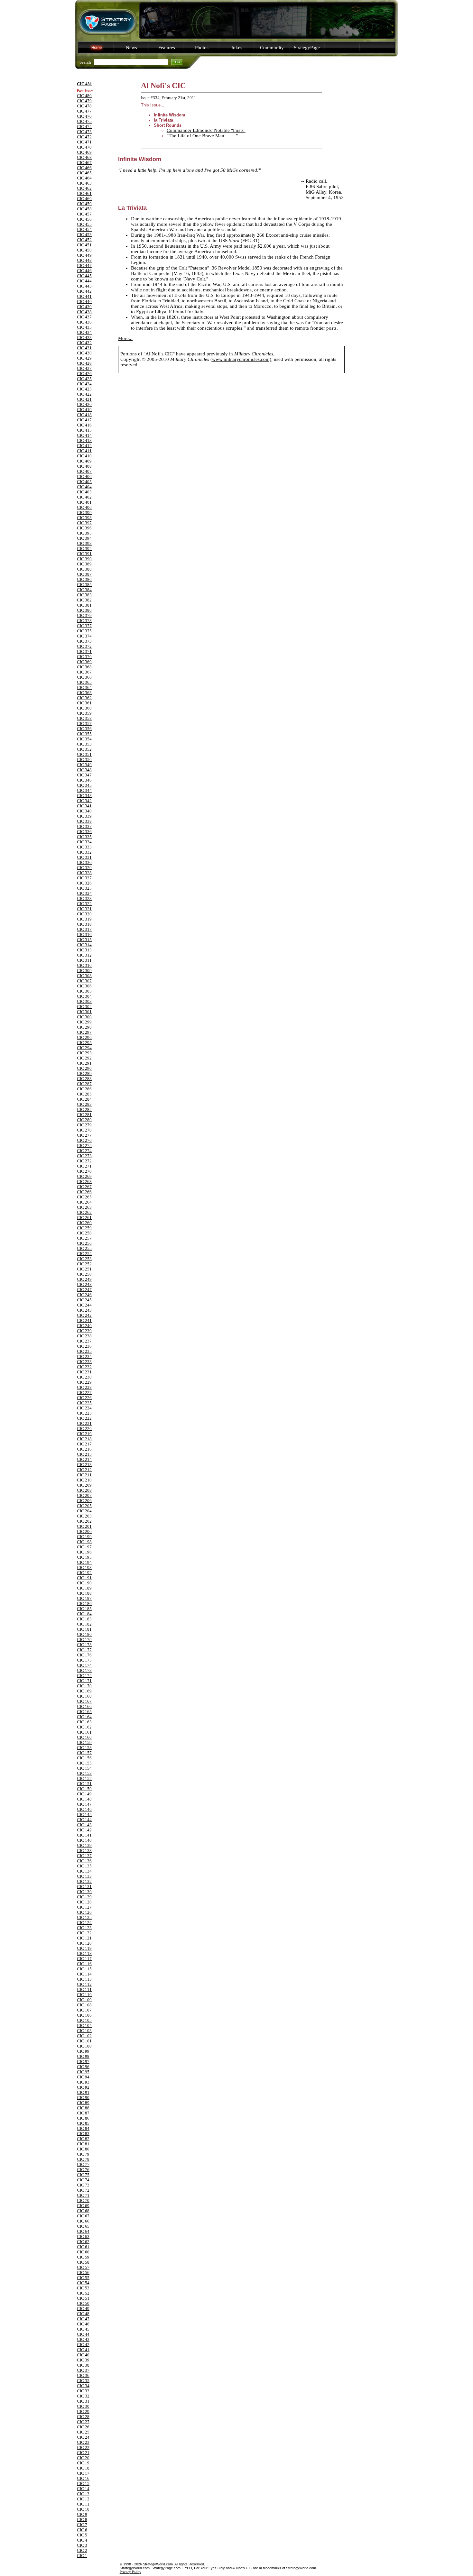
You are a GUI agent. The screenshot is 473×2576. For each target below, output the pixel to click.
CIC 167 (84, 1701)
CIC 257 (84, 1238)
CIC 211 (84, 1475)
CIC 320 (84, 914)
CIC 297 (84, 1032)
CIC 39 (83, 2360)
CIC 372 (84, 646)
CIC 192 (84, 1573)
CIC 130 (84, 1892)
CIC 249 (84, 1279)
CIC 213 (84, 1465)
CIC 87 (83, 2113)
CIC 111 (84, 1989)
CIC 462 (84, 188)
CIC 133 (84, 1876)
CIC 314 (84, 945)
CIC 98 (83, 2056)
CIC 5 (82, 2535)
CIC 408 (84, 466)
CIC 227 (84, 1393)
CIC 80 (83, 2149)
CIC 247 (84, 1290)
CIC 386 (84, 579)
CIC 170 (84, 1686)
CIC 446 (84, 271)
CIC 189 (84, 1588)
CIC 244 (84, 1305)
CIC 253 (84, 1259)
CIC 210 (84, 1480)
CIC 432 (84, 343)
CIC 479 (84, 101)
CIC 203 (84, 1516)
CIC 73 (83, 2185)
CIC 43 (83, 2339)
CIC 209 (84, 1485)
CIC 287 (84, 1084)
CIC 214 (84, 1459)
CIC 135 (84, 1866)
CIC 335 (84, 837)
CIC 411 (84, 451)
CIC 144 (84, 1820)
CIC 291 (84, 1063)
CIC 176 (84, 1655)
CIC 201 (84, 1526)
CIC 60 (83, 2252)
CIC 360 (84, 708)
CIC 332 (84, 852)
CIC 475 (84, 121)
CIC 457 (84, 214)
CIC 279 (84, 1125)
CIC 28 (83, 2417)
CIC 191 (84, 1578)
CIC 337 (84, 826)
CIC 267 (84, 1187)
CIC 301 (84, 1012)
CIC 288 (84, 1079)
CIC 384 (84, 590)
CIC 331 (84, 857)
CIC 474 (84, 127)
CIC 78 (83, 2159)
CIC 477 (84, 111)
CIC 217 (84, 1444)
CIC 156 (84, 1758)
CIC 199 (84, 1537)
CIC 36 (83, 2375)
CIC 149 (84, 1794)
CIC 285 (84, 1094)
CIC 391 (84, 554)
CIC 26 (83, 2427)
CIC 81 (83, 2144)
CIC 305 (84, 991)
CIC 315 (84, 940)
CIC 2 (82, 2550)
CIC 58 (83, 2262)
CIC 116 (84, 1964)
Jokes (237, 48)
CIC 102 (84, 2036)
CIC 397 (84, 523)
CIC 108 (84, 2005)
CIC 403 (84, 492)
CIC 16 (83, 2478)
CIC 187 (84, 1598)
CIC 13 (83, 2494)
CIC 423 (84, 389)
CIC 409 (84, 461)
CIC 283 (84, 1104)
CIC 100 (84, 2046)
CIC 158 (84, 1748)
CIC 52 (83, 2293)
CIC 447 (84, 266)
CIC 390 (84, 559)
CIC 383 (84, 595)
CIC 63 (83, 2237)
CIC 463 (84, 183)
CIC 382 (84, 600)
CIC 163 (84, 1722)
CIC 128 (84, 1902)
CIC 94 (83, 2077)
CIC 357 (84, 724)
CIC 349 (84, 765)
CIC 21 (83, 2453)
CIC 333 (84, 847)
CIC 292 (84, 1058)
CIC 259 (84, 1228)
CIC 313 (84, 950)
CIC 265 (84, 1197)
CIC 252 (84, 1264)
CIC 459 (84, 204)
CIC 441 (84, 296)
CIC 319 (84, 919)
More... (125, 338)
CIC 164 (84, 1717)
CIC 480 (84, 96)
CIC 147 (84, 1804)
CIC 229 (84, 1382)
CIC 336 (84, 832)
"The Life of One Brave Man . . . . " (202, 136)
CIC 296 (84, 1037)
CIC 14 (83, 2489)
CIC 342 (84, 801)
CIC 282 (84, 1109)
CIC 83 (83, 2134)
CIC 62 (83, 2242)
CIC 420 (84, 404)
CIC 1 (82, 2556)
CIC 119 (84, 1948)
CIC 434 (84, 332)
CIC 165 (84, 1712)
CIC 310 (84, 965)
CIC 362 (84, 698)
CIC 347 (84, 775)
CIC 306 (84, 986)
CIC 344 (84, 790)
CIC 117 (84, 1959)
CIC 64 (83, 2231)
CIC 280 (84, 1120)
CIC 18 (83, 2468)
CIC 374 (84, 636)
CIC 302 (84, 1007)
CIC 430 (84, 353)
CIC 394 (84, 538)
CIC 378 (84, 621)
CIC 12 (83, 2499)
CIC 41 (83, 2350)
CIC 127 (84, 1907)
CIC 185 (84, 1609)
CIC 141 (84, 1835)
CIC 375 (84, 631)
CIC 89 (83, 2103)
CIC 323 (84, 898)
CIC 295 (84, 1043)
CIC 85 (83, 2123)
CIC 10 (83, 2509)
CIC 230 (84, 1377)
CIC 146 (84, 1809)
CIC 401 (84, 502)
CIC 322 (84, 904)
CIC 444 (84, 281)
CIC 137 (84, 1856)
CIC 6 (82, 2530)
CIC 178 (84, 1645)
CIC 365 (84, 682)
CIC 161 (84, 1732)
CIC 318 (84, 924)
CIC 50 (83, 2303)
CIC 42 (83, 2345)
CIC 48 (83, 2314)
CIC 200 (84, 1531)
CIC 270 (84, 1171)
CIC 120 (84, 1943)
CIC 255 (84, 1248)
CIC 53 (83, 2288)
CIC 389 (84, 564)
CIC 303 (84, 1001)
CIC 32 (83, 2396)
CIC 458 (84, 209)
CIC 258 (84, 1233)
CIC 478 (84, 106)
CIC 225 (84, 1403)
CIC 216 (84, 1449)
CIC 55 (83, 2278)
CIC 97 (83, 2062)
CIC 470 (84, 147)
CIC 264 (84, 1202)
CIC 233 (84, 1362)
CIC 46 (83, 2324)
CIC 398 (84, 518)
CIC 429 (84, 358)
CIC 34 (83, 2386)
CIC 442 (84, 291)
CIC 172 (84, 1676)
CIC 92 (83, 2087)
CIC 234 (84, 1357)
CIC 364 (84, 688)
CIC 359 (84, 713)
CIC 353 (84, 744)
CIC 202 (84, 1521)
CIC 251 (84, 1269)
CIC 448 (84, 260)
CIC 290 (84, 1068)
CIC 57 (83, 2267)
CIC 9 (82, 2514)
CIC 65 (83, 2226)
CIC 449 (84, 255)
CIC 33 (83, 2391)
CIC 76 (83, 2170)
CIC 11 (83, 2504)
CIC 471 (84, 142)
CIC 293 (84, 1053)
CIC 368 (84, 667)
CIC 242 (84, 1315)
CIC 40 (83, 2355)
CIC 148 (84, 1799)
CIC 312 (84, 955)
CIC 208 (84, 1490)
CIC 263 (84, 1207)
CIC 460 (84, 199)
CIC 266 (84, 1192)
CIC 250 (84, 1274)
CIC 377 (84, 626)
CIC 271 (84, 1166)
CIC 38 (83, 2365)
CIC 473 (84, 132)
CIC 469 (84, 152)
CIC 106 (84, 2015)
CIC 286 (84, 1089)
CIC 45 (83, 2329)
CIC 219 (84, 1434)
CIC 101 (84, 2041)
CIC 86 (83, 2118)
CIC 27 (83, 2422)
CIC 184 (84, 1614)
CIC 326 (84, 883)
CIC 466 (84, 168)
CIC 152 (84, 1778)
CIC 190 (84, 1583)
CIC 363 (84, 693)
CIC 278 (84, 1130)
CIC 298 (84, 1027)
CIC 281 (84, 1115)
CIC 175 (84, 1660)
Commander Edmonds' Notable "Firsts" (206, 130)
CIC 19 (83, 2463)
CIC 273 (84, 1156)
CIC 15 (83, 2484)
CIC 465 (84, 173)
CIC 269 (84, 1176)
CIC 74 (83, 2180)
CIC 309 (84, 971)
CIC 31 (83, 2401)
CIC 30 (83, 2406)
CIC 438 (84, 312)
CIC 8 (82, 2520)
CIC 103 (84, 2031)
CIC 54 (83, 2283)
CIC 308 (84, 976)
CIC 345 (84, 785)
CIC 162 (84, 1727)
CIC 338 (84, 821)
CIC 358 (84, 718)
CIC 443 (84, 286)
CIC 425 (84, 379)
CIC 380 (84, 610)
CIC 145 (84, 1815)
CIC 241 (84, 1320)
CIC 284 (84, 1099)
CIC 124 (84, 1923)
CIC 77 (83, 2164)
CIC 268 (84, 1182)
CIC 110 (84, 1995)
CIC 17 (83, 2473)
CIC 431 (84, 348)
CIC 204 (84, 1511)
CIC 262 (84, 1212)
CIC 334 (84, 842)
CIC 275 (84, 1146)
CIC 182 (84, 1624)
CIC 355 (84, 734)
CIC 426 (84, 374)
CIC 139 (84, 1845)
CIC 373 (84, 641)
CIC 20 (83, 2458)
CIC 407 (84, 471)
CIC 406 (84, 477)
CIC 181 (84, 1629)
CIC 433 (84, 338)
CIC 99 (83, 2051)
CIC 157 (84, 1753)
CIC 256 (84, 1243)
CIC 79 (83, 2154)
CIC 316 (84, 935)
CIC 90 (83, 2098)
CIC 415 (84, 430)
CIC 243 (84, 1310)
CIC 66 (83, 2221)
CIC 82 (83, 2139)
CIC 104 (84, 2026)
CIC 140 (84, 1840)
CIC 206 (84, 1501)
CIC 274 (84, 1151)
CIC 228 (84, 1387)
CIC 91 (83, 2092)
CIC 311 (84, 960)
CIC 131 (84, 1887)
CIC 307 (84, 981)
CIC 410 (84, 456)
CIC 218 (84, 1439)
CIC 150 (84, 1789)
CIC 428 (84, 363)
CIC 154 (84, 1768)
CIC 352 (84, 749)
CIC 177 (84, 1650)
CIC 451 (84, 245)
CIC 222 (84, 1418)
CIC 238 (84, 1336)
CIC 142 (84, 1830)
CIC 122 (84, 1933)
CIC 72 (83, 2190)
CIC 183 (84, 1619)
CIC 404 (84, 487)
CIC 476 (84, 116)
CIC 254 (84, 1254)
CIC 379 (84, 615)
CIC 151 (84, 1784)
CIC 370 (84, 657)
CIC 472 (84, 137)
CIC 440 (84, 302)
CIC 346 (84, 780)
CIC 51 (83, 2298)
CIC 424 (84, 384)
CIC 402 (84, 497)
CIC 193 (84, 1568)
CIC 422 (84, 394)
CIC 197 (84, 1547)
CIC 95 (83, 2072)
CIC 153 (84, 1773)
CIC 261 (84, 1218)
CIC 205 (84, 1506)
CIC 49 (83, 2309)
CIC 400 (84, 507)
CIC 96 (83, 2067)
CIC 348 (84, 770)
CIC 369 (84, 662)
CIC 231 (84, 1372)
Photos (202, 48)
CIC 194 (84, 1562)
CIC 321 (84, 909)
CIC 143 (84, 1825)
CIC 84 (83, 2128)
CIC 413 (84, 440)
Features (167, 48)
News (131, 48)
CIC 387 (84, 574)
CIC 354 (84, 739)
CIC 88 (83, 2108)
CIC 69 (83, 2206)
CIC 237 (84, 1341)
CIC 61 (83, 2247)
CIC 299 (84, 1022)
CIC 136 (84, 1861)
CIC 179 (84, 1640)
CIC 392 (84, 549)
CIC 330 (84, 862)
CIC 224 (84, 1408)
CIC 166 (84, 1706)
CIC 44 (83, 2334)
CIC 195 (84, 1557)
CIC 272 (84, 1161)
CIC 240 (84, 1326)
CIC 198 (84, 1542)
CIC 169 (84, 1691)
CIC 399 (84, 513)
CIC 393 (84, 543)
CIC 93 (83, 2082)
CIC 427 (84, 368)
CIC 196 (84, 1552)
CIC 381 (84, 605)
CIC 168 (84, 1696)
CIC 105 (84, 2020)
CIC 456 (84, 219)
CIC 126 (84, 1912)
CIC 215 (84, 1454)
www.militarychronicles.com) (242, 359)
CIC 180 (84, 1634)
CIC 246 (84, 1295)
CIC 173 (84, 1670)
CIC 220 (84, 1429)
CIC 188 (84, 1593)
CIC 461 (84, 193)
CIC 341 (84, 806)
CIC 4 (82, 2540)
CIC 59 (83, 2257)
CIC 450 (84, 250)
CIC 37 (83, 2370)
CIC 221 (84, 1423)
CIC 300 (84, 1017)
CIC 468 (84, 157)
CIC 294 (84, 1048)
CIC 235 (84, 1351)
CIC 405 (84, 482)
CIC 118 (84, 1953)
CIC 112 (84, 1984)
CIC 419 (84, 410)
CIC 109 (84, 2000)
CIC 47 (83, 2319)
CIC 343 (84, 796)
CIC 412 (84, 446)
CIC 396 (84, 528)
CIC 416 (84, 425)
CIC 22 (83, 2448)
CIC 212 (84, 1470)
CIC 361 (84, 703)
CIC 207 (84, 1495)
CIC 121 (84, 1938)
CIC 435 (84, 327)
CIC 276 (84, 1140)
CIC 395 (84, 533)
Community (272, 48)
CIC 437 (84, 317)
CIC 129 (84, 1897)
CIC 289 (84, 1073)
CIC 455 (84, 224)
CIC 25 (83, 2432)
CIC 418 (84, 415)
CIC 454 (84, 229)
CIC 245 (84, 1300)
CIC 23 (83, 2442)
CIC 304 (84, 996)
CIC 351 (84, 754)
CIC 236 (84, 1346)
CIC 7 (82, 2525)
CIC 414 (84, 435)
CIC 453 (84, 235)
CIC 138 (84, 1851)
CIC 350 (84, 760)
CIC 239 (84, 1331)
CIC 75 (83, 2175)
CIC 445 (84, 276)
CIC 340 (84, 811)
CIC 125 (84, 1917)
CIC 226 (84, 1398)
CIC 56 (83, 2273)
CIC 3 (82, 2545)
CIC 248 (84, 1284)
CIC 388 (84, 569)
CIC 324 (84, 893)
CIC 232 (84, 1367)
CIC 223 (84, 1413)
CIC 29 (83, 2411)
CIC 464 (84, 178)
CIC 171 (84, 1681)
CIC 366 (84, 677)
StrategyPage (307, 48)
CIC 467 (84, 163)
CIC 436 (84, 322)
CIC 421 (84, 399)
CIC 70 (83, 2200)
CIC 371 (84, 651)
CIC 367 (84, 672)
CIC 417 (84, 420)
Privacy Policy (130, 2572)
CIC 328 (84, 873)
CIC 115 (84, 1969)
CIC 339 (84, 816)
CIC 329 (84, 868)
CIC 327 (84, 878)
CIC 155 (84, 1763)
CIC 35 (83, 2381)
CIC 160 (84, 1737)
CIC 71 (83, 2195)
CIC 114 (84, 1974)
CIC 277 (84, 1135)
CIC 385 (84, 585)
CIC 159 (84, 1742)
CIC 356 (84, 729)
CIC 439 (84, 307)
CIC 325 (84, 888)
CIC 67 (83, 2216)
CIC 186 (84, 1604)
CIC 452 (84, 240)
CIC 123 (84, 1928)
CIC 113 (84, 1979)
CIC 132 (84, 1881)
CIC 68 (83, 2211)
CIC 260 (84, 1223)
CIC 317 (84, 929)
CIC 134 (84, 1871)
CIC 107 (84, 2010)
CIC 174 (84, 1665)
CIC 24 (83, 2437)
